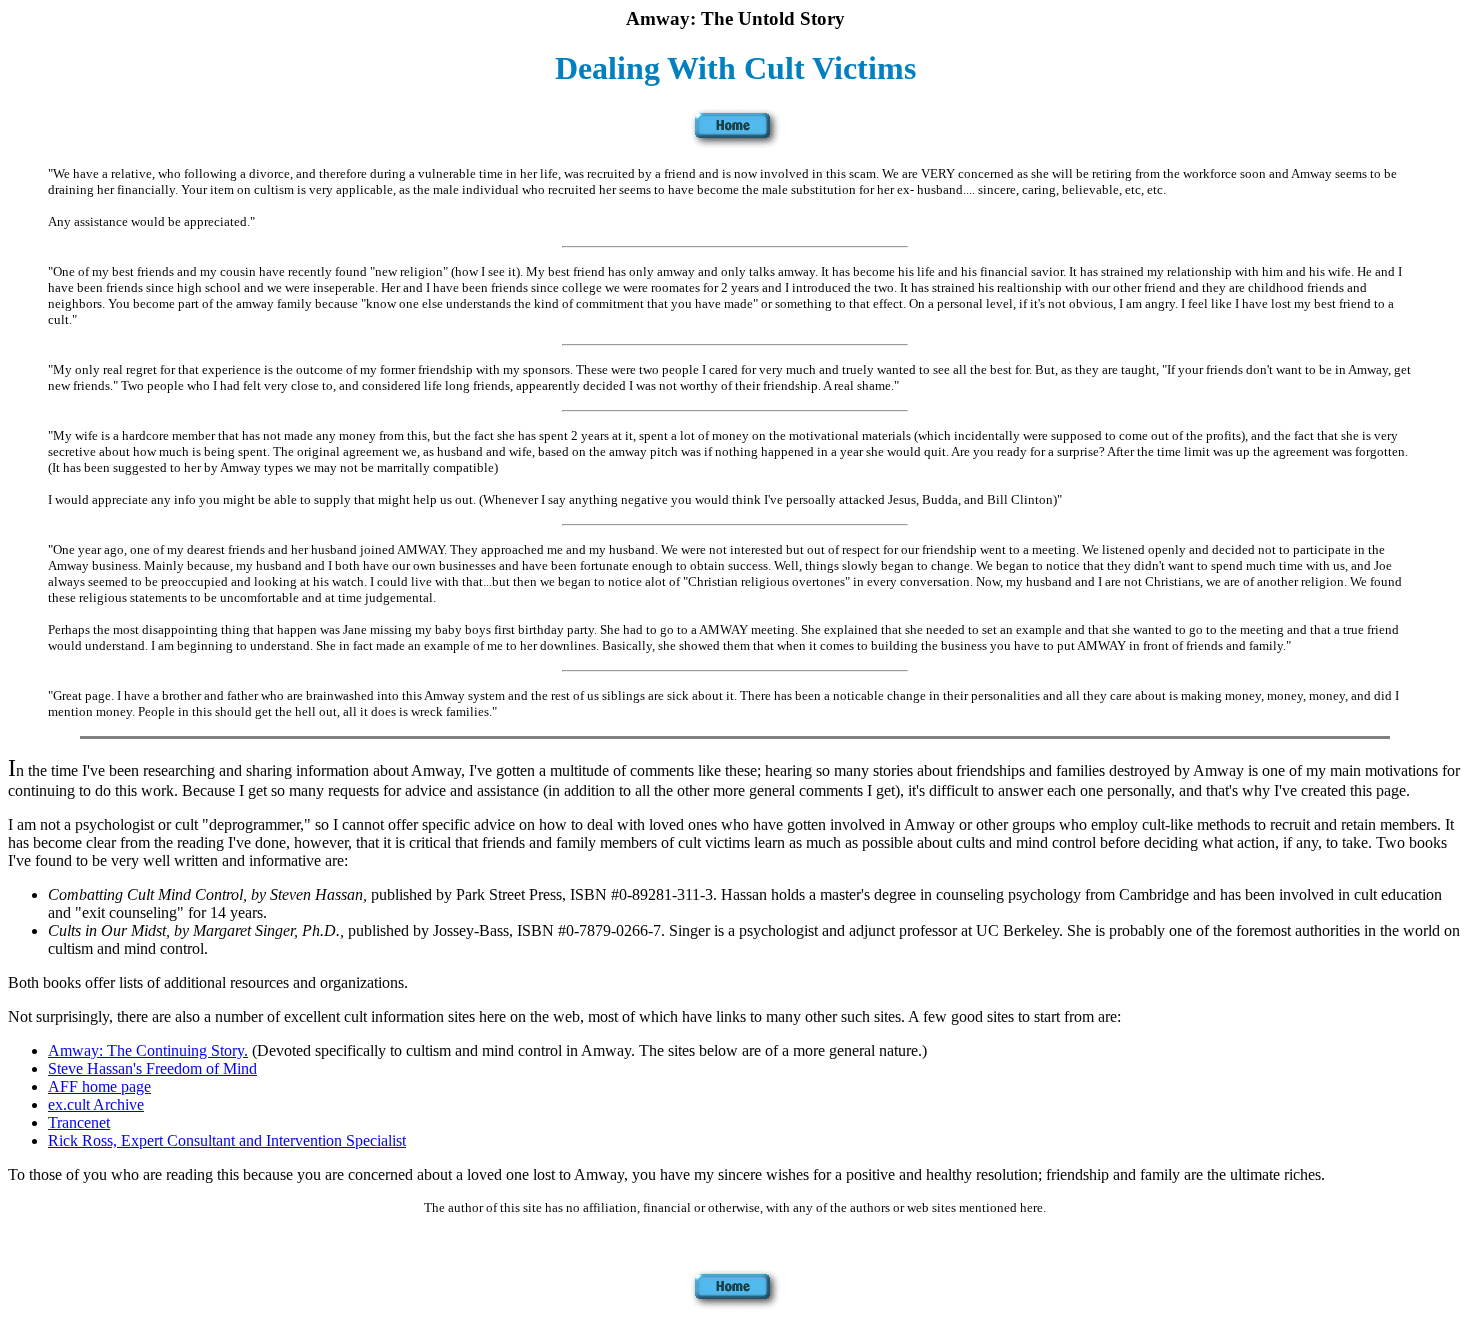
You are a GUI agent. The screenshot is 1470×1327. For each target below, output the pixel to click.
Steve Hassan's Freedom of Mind (152, 1068)
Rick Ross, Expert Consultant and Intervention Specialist (227, 1140)
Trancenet (79, 1122)
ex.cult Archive (96, 1104)
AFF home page (99, 1086)
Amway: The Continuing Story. (148, 1050)
